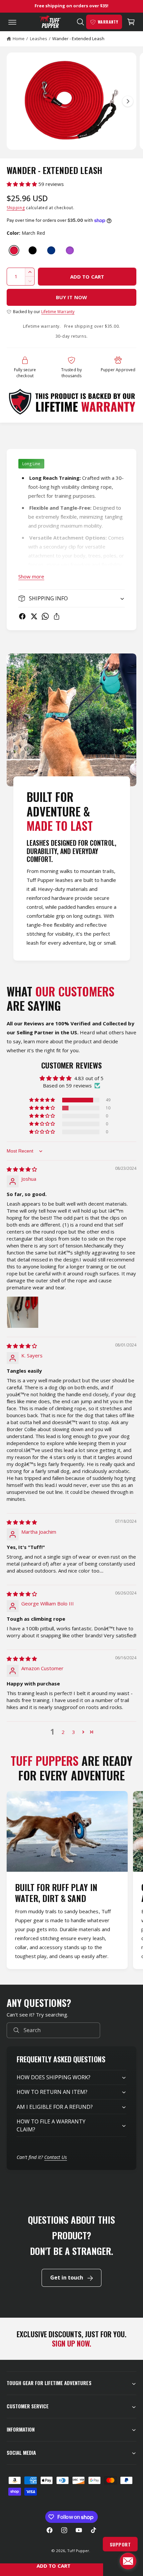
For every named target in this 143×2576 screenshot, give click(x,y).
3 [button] (74, 1732)
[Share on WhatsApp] (45, 616)
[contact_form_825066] (128, 2561)
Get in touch (67, 2277)
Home (19, 39)
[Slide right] (128, 101)
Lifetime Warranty (58, 312)
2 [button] (63, 1732)
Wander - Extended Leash (78, 39)
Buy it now (71, 297)
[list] (71, 1881)
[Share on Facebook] (22, 616)
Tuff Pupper (78, 2551)
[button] (11, 22)
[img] (22, 1169)
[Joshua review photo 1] (23, 1312)
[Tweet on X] (34, 616)
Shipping (16, 208)
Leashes (39, 39)
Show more (31, 576)
